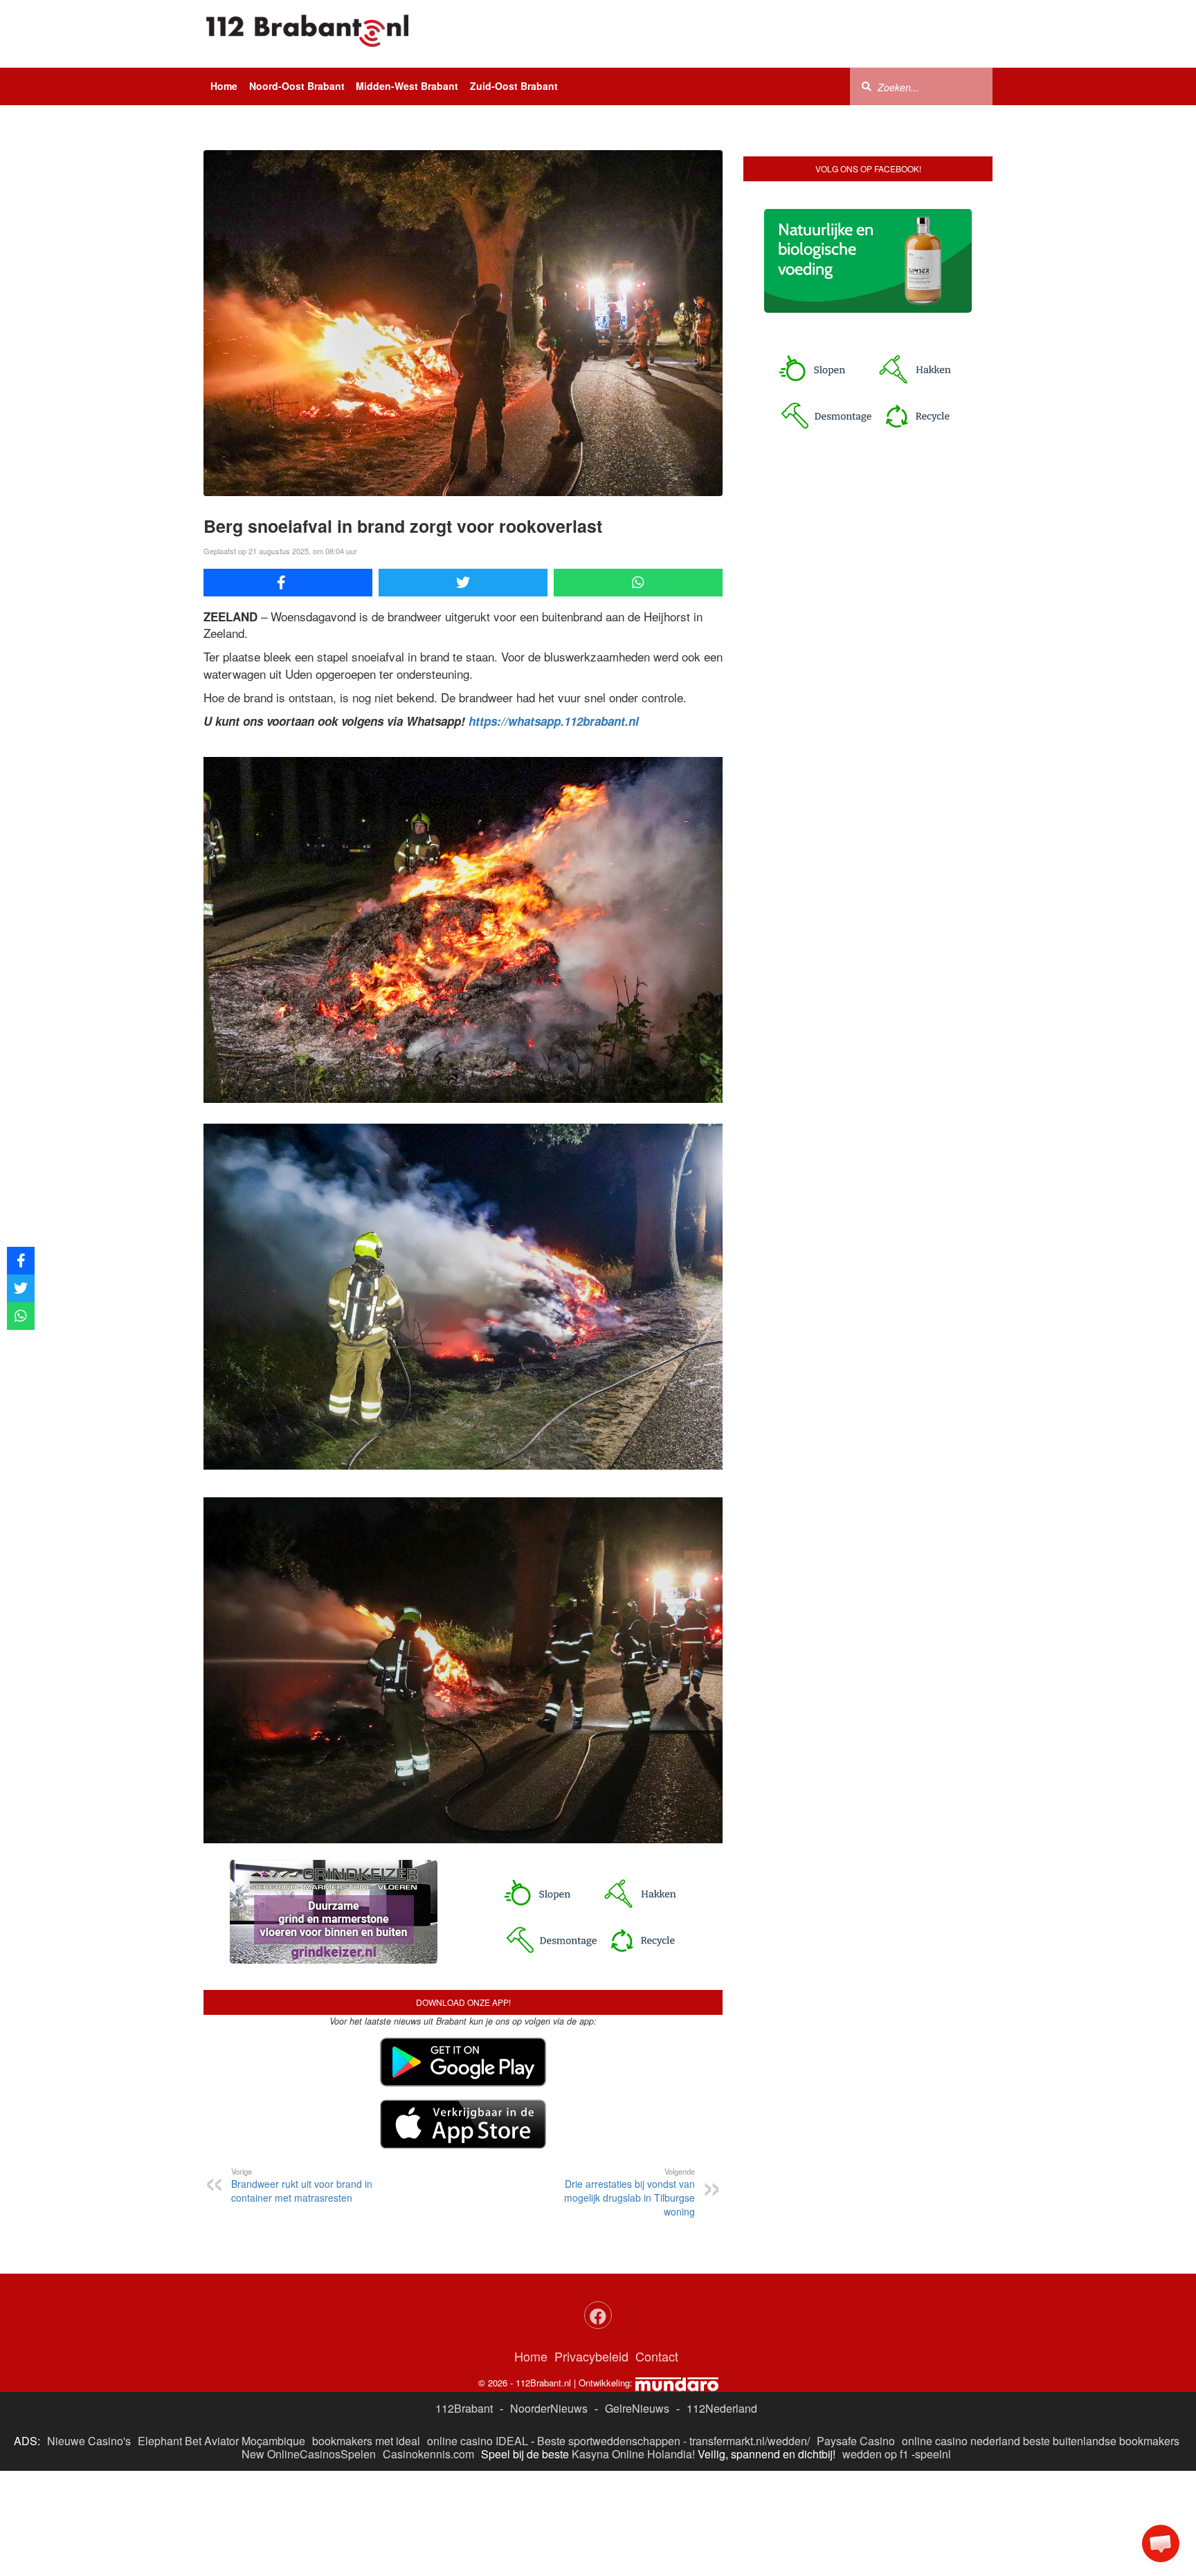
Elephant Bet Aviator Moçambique (221, 2441)
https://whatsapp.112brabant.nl (554, 721)
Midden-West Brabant (407, 86)
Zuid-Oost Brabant (514, 86)
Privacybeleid (591, 2356)
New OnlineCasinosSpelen (309, 2454)
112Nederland (722, 2408)
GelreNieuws (637, 2408)
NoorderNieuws (549, 2408)
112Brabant (464, 2408)
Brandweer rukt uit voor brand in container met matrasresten (302, 2185)
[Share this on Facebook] (288, 583)
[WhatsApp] (638, 583)
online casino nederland (961, 2441)
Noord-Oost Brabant (297, 86)
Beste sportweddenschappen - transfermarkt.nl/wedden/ (673, 2441)
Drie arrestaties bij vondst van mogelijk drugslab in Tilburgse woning (629, 2192)
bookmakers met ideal (366, 2441)
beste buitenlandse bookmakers (1101, 2441)
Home (224, 86)
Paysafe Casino (856, 2441)
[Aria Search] (867, 86)
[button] (1161, 2543)
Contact (657, 2356)
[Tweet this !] (463, 583)
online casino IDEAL (478, 2441)
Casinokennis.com (428, 2454)
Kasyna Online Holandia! (633, 2454)
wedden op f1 (876, 2454)
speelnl (933, 2454)
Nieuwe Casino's (89, 2441)
